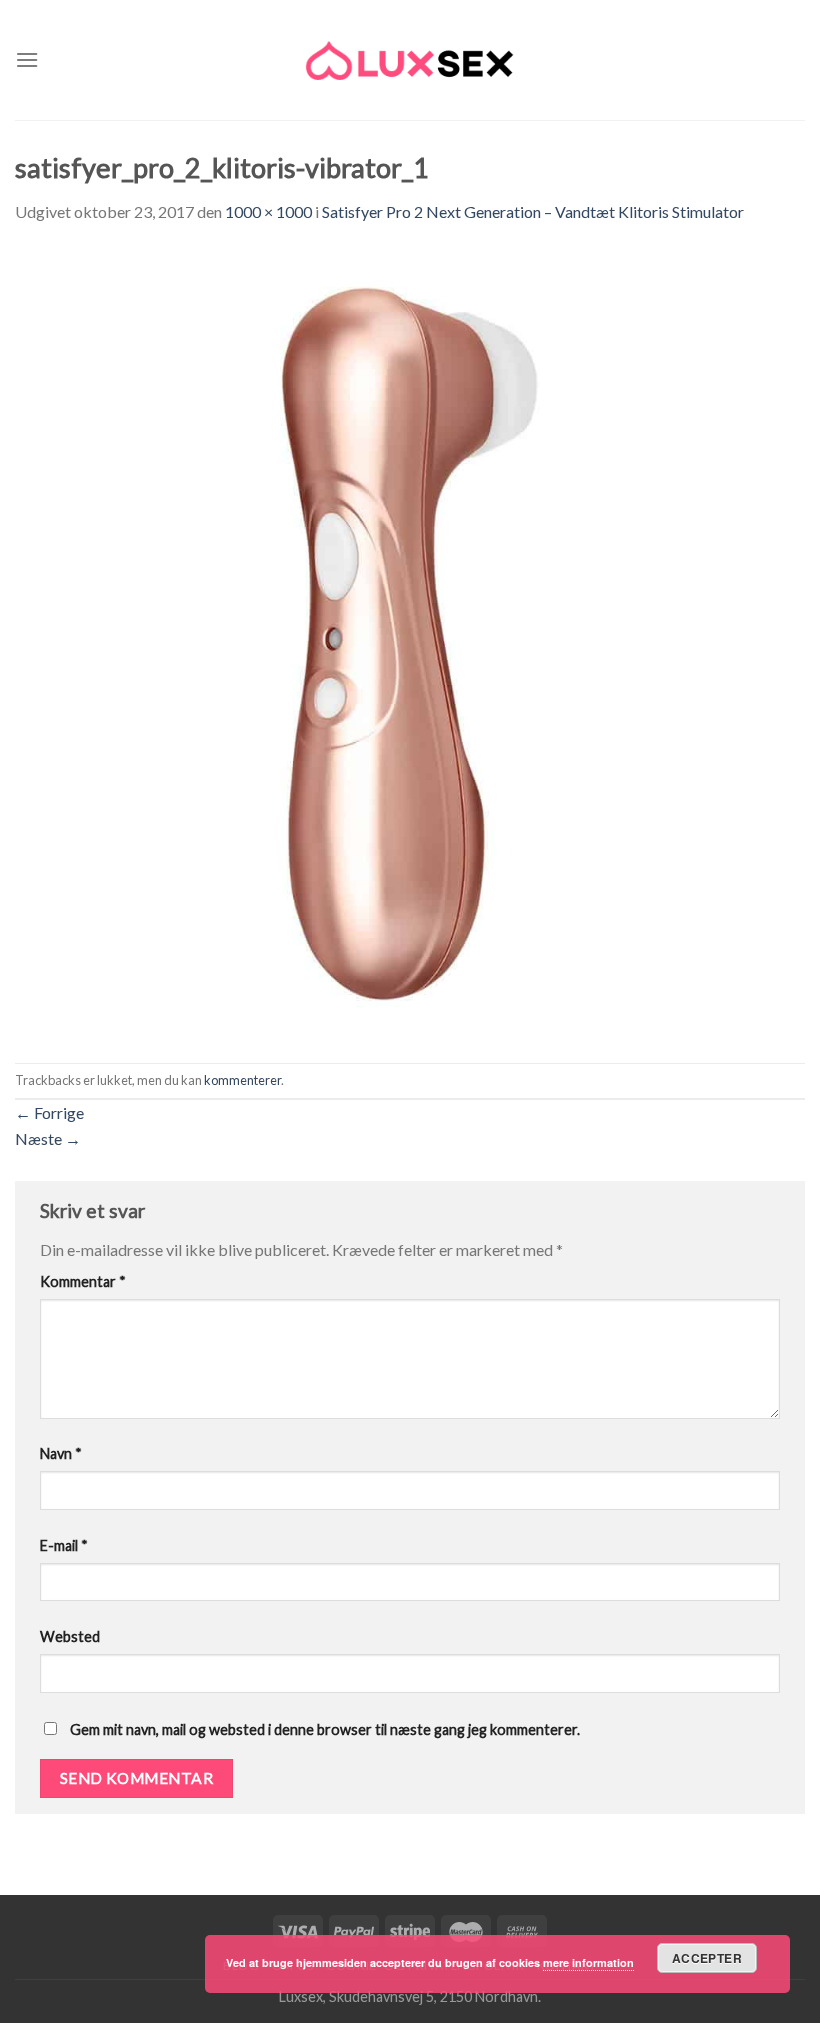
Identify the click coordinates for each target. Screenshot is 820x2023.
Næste (48, 1138)
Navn (61, 1453)
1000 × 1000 (268, 211)
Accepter (707, 1958)
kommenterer (242, 1080)
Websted (70, 1636)
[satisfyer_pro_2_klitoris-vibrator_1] (410, 641)
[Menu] (27, 59)
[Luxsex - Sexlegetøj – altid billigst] (410, 60)
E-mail (64, 1545)
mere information (588, 1962)
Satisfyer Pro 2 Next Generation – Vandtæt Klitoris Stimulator (533, 211)
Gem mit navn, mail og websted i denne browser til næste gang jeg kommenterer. (325, 1729)
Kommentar (83, 1281)
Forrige (49, 1112)
